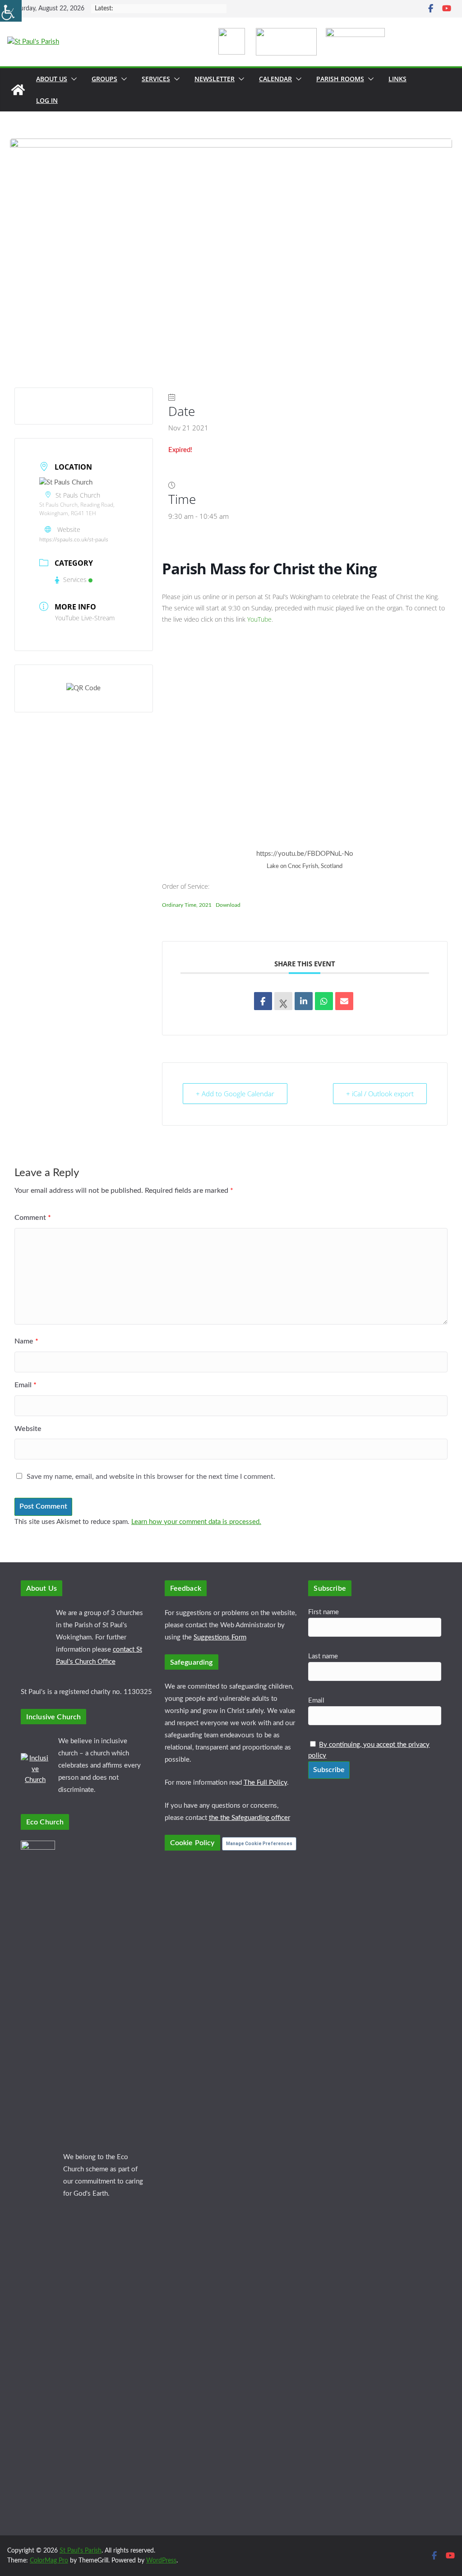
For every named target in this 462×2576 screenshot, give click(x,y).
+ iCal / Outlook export (380, 1094)
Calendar (275, 79)
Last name (323, 1656)
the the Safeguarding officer (249, 1818)
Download (228, 905)
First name (323, 1612)
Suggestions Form (220, 1637)
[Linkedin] (304, 1001)
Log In (47, 100)
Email (25, 1385)
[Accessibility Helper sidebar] (11, 11)
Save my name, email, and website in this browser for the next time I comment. (151, 1477)
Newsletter (215, 79)
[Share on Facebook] (263, 1001)
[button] (72, 79)
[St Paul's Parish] (18, 90)
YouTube (259, 619)
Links (397, 79)
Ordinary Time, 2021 (187, 905)
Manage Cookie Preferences (259, 1844)
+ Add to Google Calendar (235, 1094)
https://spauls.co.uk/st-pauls (74, 539)
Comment (33, 1218)
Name (26, 1341)
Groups (104, 79)
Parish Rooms (340, 79)
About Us (52, 79)
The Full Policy (265, 1783)
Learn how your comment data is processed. (196, 1522)
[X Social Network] (283, 1001)
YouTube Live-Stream (85, 618)
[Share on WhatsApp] (324, 1001)
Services (156, 79)
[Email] (344, 1001)
